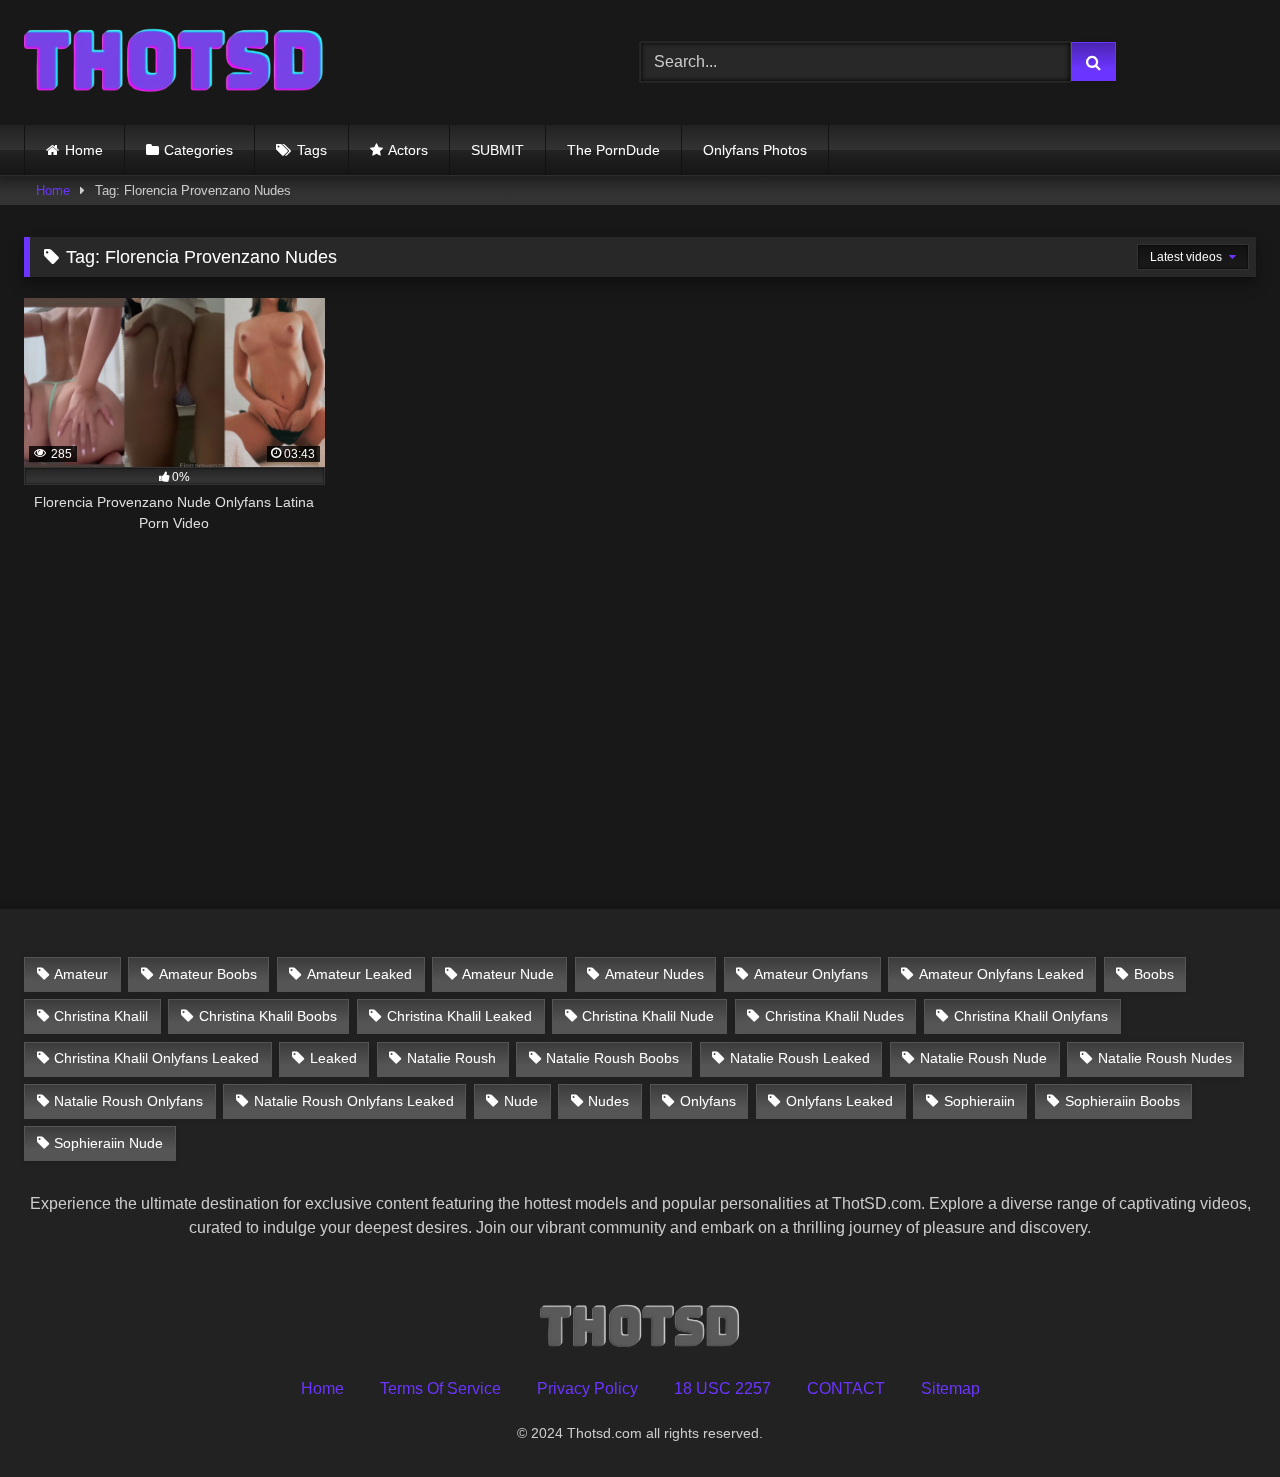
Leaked (333, 1058)
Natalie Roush (451, 1058)
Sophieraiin (979, 1101)
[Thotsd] (174, 62)
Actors (408, 150)
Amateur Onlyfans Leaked (1001, 974)
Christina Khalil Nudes (834, 1016)
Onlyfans (708, 1101)
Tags (312, 150)
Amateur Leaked (359, 974)
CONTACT (846, 1388)
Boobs (1154, 974)
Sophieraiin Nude (108, 1143)
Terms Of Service (440, 1388)
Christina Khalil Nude (648, 1016)
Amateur (81, 974)
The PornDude (613, 150)
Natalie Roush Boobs (612, 1058)
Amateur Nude (508, 974)
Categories (198, 150)
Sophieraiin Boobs (1122, 1101)
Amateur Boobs (208, 974)
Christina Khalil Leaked (459, 1016)
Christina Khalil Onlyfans (1031, 1016)
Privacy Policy (587, 1388)
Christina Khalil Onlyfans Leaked (156, 1058)
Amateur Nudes (654, 974)
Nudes (608, 1101)
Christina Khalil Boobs (268, 1016)
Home (84, 150)
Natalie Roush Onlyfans (128, 1101)
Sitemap (950, 1388)
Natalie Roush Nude (983, 1058)
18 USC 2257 (722, 1388)
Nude (521, 1101)
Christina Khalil (101, 1016)
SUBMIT (497, 150)
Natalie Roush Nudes (1165, 1058)
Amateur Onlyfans (811, 974)
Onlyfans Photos (755, 150)
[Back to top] (1218, 1417)
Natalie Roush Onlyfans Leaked (354, 1101)
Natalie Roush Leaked (800, 1058)
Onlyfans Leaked (839, 1101)
